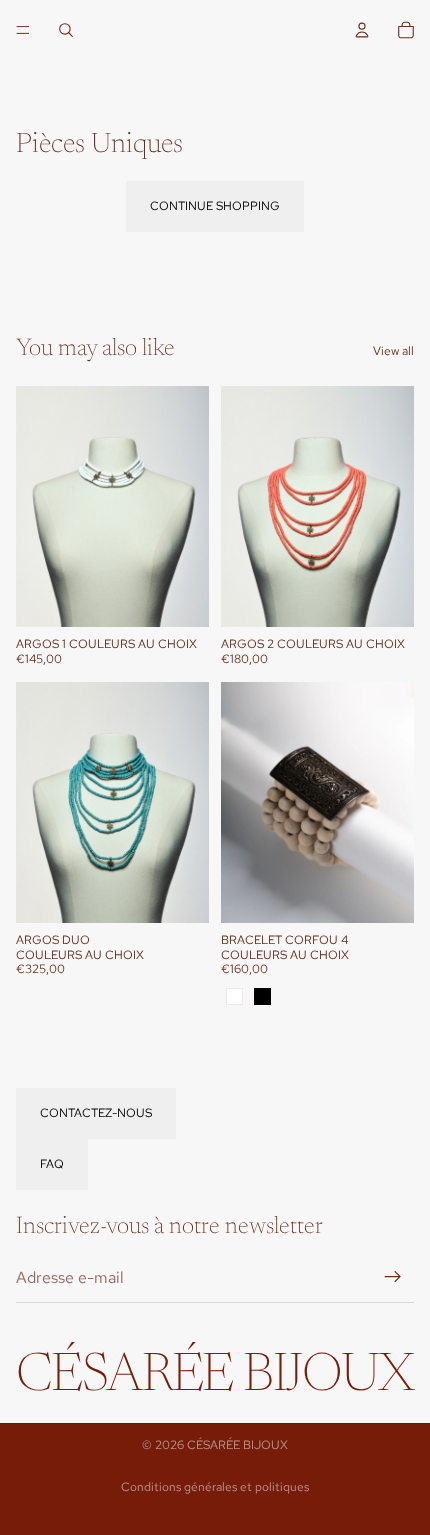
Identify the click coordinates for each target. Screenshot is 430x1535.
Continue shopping (215, 206)
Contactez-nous (96, 1113)
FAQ (52, 1164)
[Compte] (362, 30)
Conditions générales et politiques (215, 1487)
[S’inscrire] (393, 1277)
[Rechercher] (66, 30)
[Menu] (23, 30)
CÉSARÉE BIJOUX (237, 1445)
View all (393, 351)
